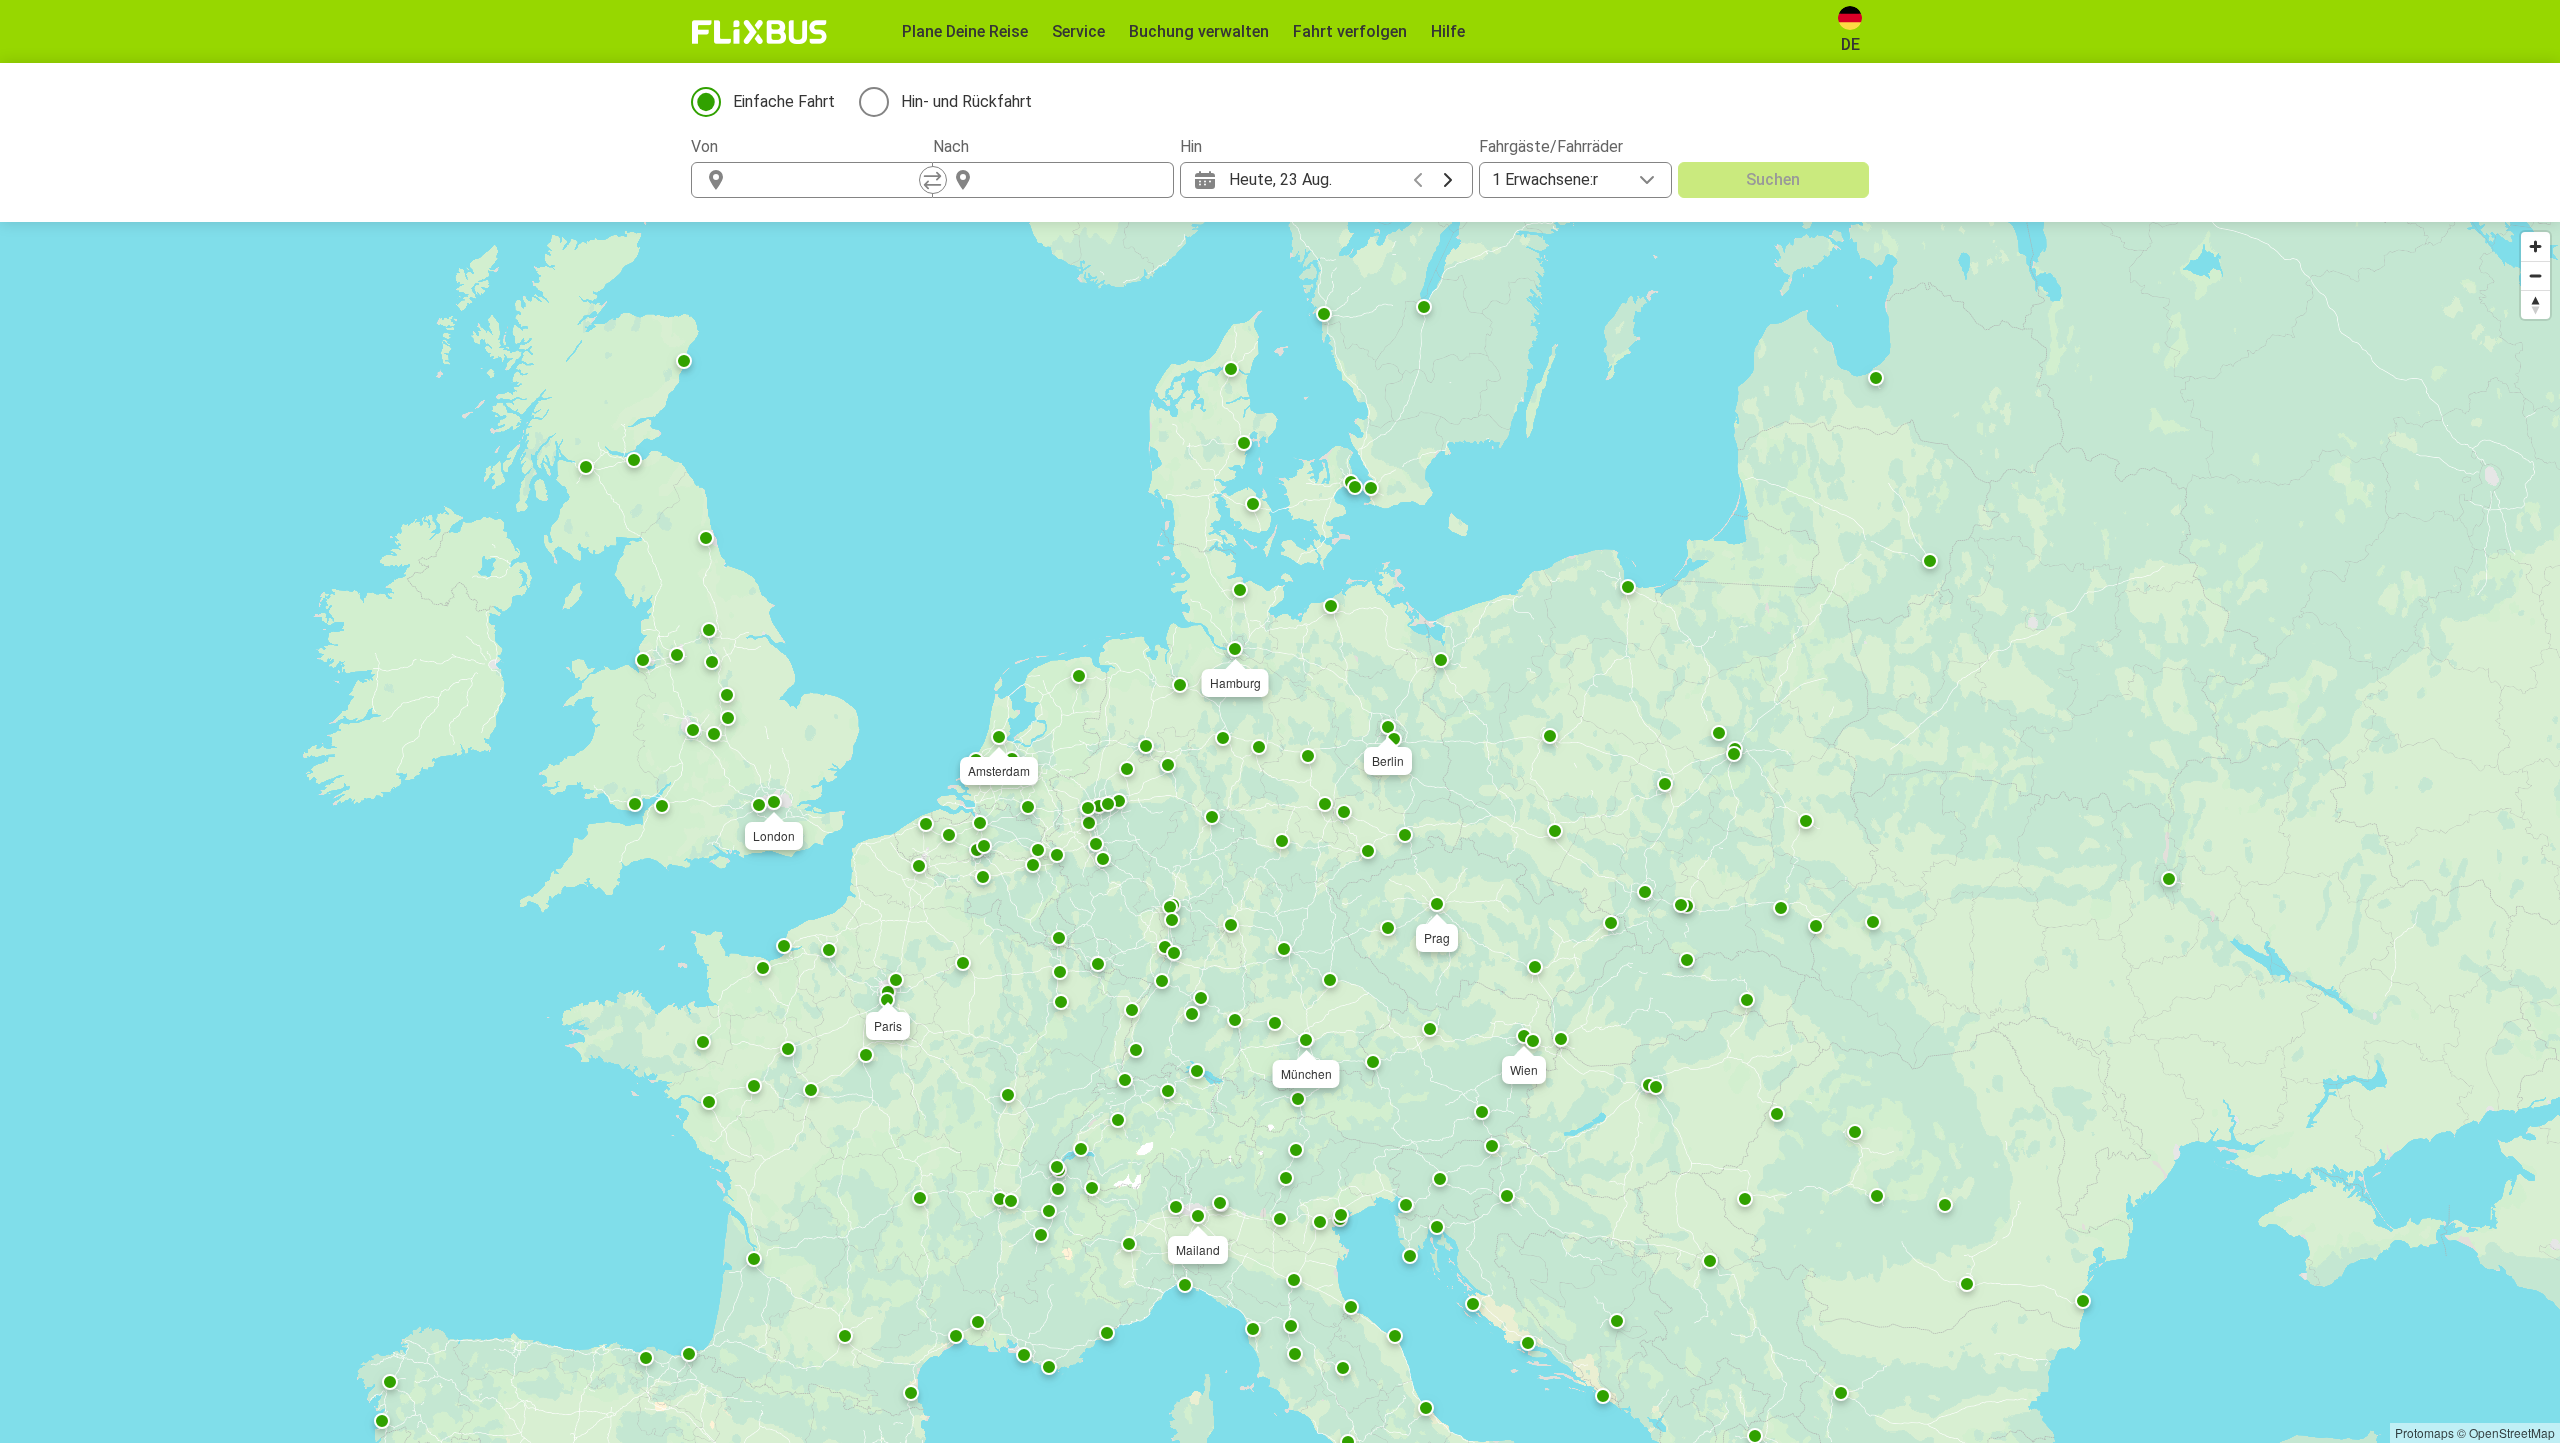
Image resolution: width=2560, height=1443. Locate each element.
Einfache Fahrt (784, 101)
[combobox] (830, 180)
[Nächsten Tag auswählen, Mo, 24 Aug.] (1448, 180)
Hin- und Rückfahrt (966, 101)
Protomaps (2424, 1432)
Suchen (1773, 179)
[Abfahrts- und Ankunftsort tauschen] (933, 180)
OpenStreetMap (2512, 1432)
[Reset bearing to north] (2535, 304)
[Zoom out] (2535, 275)
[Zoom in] (2535, 246)
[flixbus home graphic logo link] (759, 32)
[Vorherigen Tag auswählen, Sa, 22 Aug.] (1418, 180)
